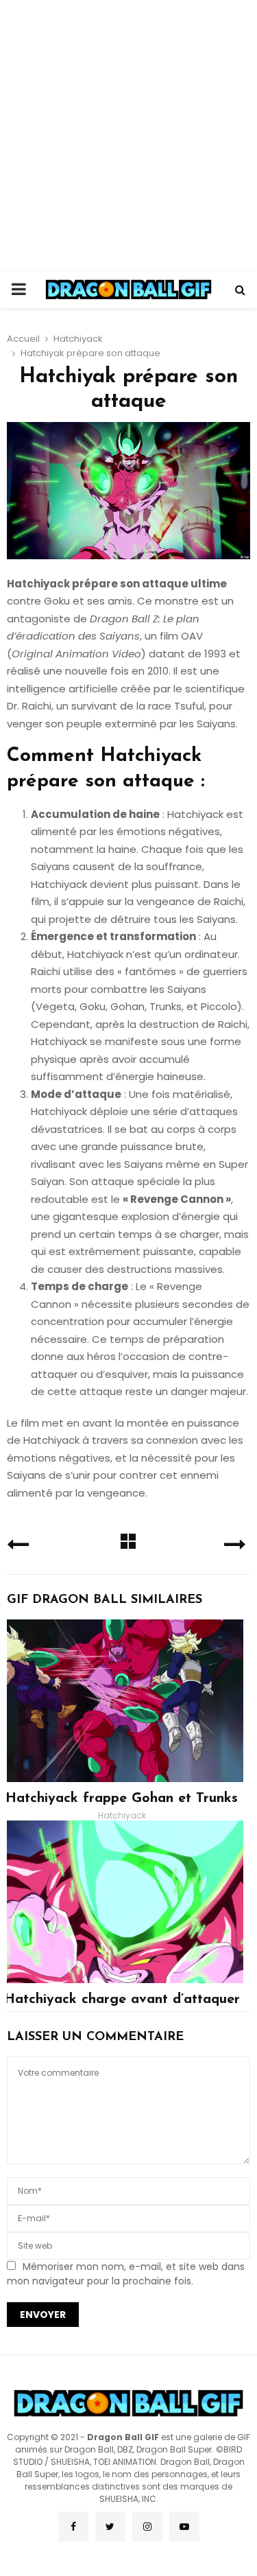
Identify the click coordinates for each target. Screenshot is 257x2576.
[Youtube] (184, 2527)
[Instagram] (147, 2527)
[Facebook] (73, 2527)
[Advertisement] (128, 136)
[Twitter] (110, 2527)
